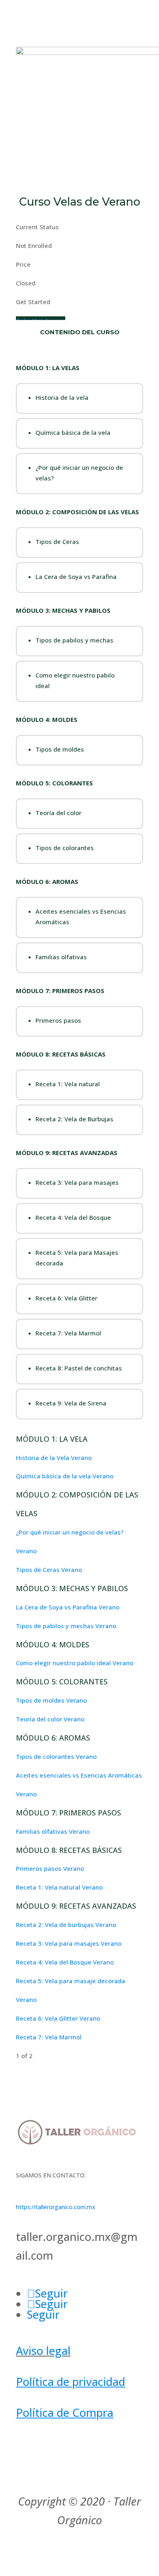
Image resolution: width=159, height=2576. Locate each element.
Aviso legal (43, 2351)
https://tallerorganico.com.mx (56, 2207)
